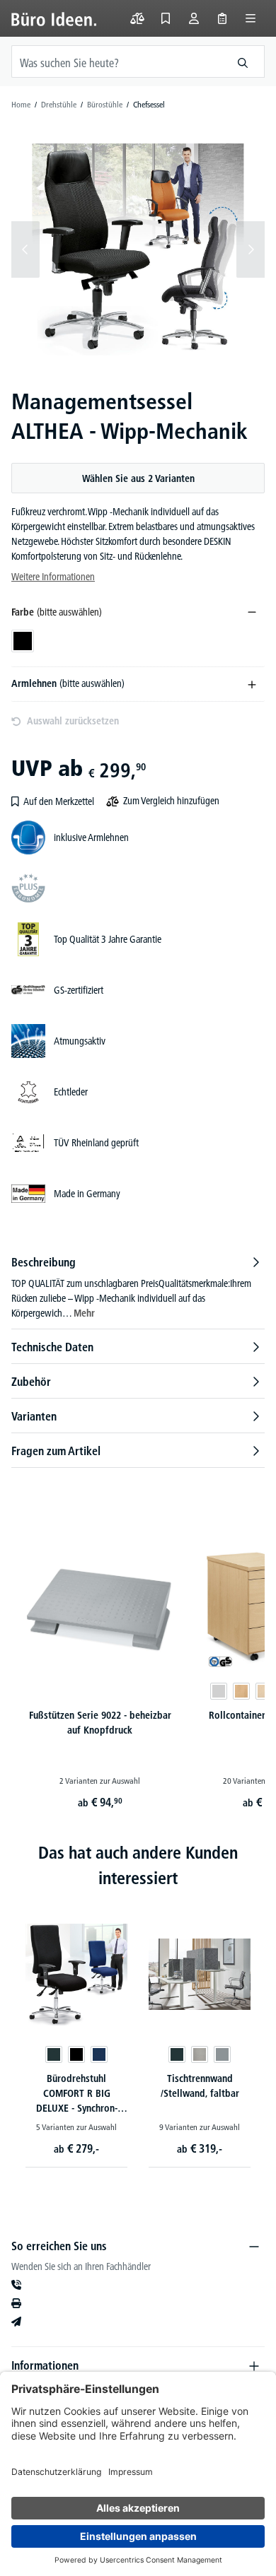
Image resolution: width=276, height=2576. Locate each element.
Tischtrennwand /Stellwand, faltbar (200, 2086)
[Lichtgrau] (219, 1691)
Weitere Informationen (53, 577)
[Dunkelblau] (99, 2054)
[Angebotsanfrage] (222, 18)
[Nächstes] (251, 249)
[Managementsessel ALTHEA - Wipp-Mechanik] (138, 249)
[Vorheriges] (25, 249)
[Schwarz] (76, 2054)
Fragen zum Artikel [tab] (56, 1451)
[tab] (138, 1287)
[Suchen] (243, 61)
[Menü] (251, 18)
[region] (138, 249)
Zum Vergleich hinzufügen (171, 801)
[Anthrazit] (54, 2054)
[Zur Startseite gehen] (54, 18)
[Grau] (222, 2054)
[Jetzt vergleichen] (137, 18)
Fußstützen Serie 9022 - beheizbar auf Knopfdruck (100, 1723)
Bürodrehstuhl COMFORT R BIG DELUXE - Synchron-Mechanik (77, 2095)
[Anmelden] (194, 18)
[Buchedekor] (241, 1691)
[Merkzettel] (166, 18)
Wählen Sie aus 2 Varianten (138, 478)
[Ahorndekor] (264, 1691)
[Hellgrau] (200, 2054)
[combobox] (117, 61)
